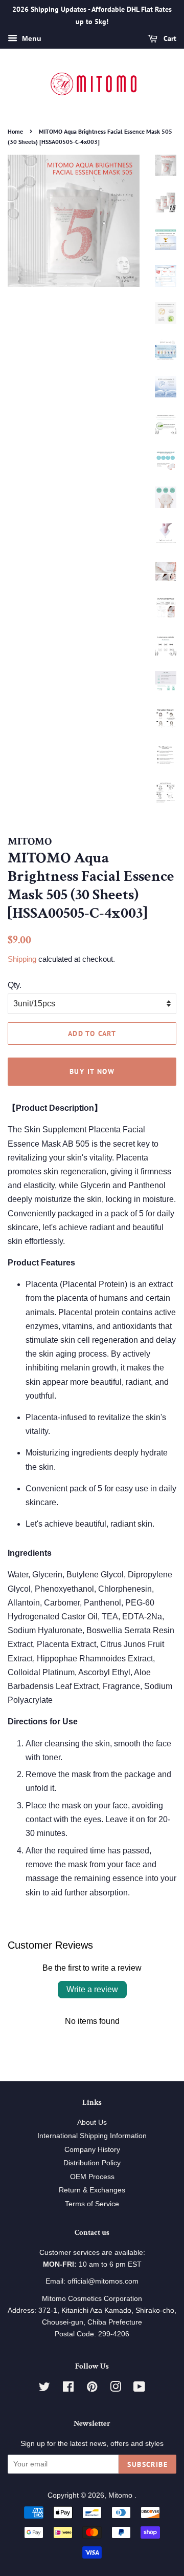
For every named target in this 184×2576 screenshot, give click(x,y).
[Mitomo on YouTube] (139, 2389)
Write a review (92, 1989)
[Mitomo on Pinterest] (92, 2389)
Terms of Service (92, 2204)
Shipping (22, 959)
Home (15, 131)
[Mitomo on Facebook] (68, 2389)
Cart (169, 38)
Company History (92, 2150)
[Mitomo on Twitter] (44, 2389)
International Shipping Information (92, 2136)
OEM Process (92, 2177)
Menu (31, 38)
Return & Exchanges (92, 2190)
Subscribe (147, 2464)
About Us (92, 2123)
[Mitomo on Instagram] (116, 2389)
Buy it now (92, 1071)
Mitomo (121, 2495)
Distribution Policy (92, 2163)
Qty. (15, 985)
